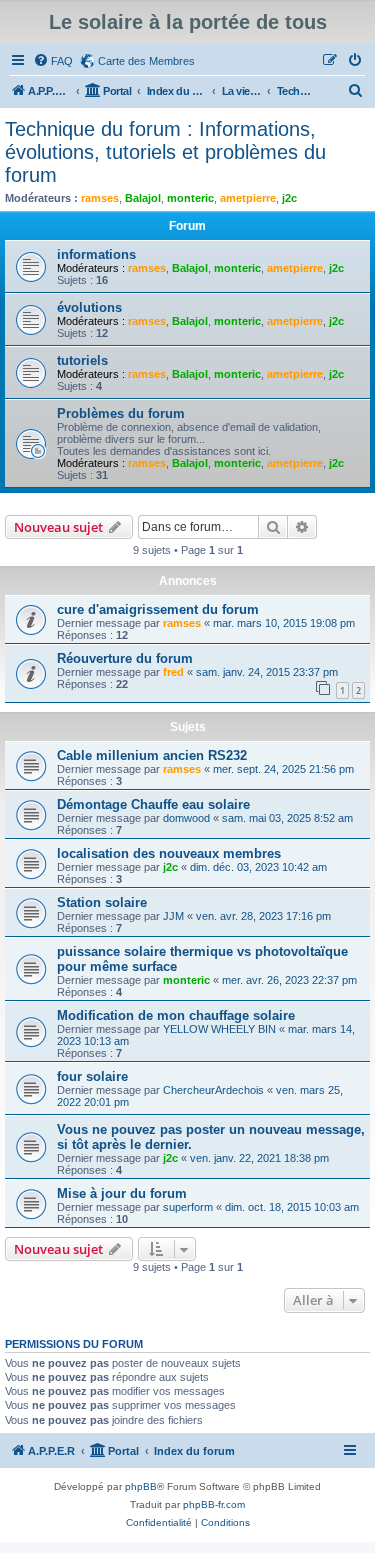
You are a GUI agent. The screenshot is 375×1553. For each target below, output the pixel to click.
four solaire (92, 1076)
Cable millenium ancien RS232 (152, 755)
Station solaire (102, 902)
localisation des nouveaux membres (169, 853)
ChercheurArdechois (213, 1090)
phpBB (141, 1486)
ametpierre (248, 198)
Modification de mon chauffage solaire (176, 1015)
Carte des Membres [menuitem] (146, 61)
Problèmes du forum (121, 413)
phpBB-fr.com (214, 1504)
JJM (173, 916)
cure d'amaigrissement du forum (158, 609)
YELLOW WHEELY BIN (219, 1029)
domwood (186, 818)
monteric (190, 198)
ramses (100, 198)
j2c (289, 198)
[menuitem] (53, 61)
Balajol (143, 198)
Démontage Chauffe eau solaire (153, 804)
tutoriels (82, 360)
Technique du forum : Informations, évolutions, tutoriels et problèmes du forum (165, 152)
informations (96, 254)
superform (188, 1207)
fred (173, 672)
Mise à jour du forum (122, 1193)
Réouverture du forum (125, 658)
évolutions (89, 307)
